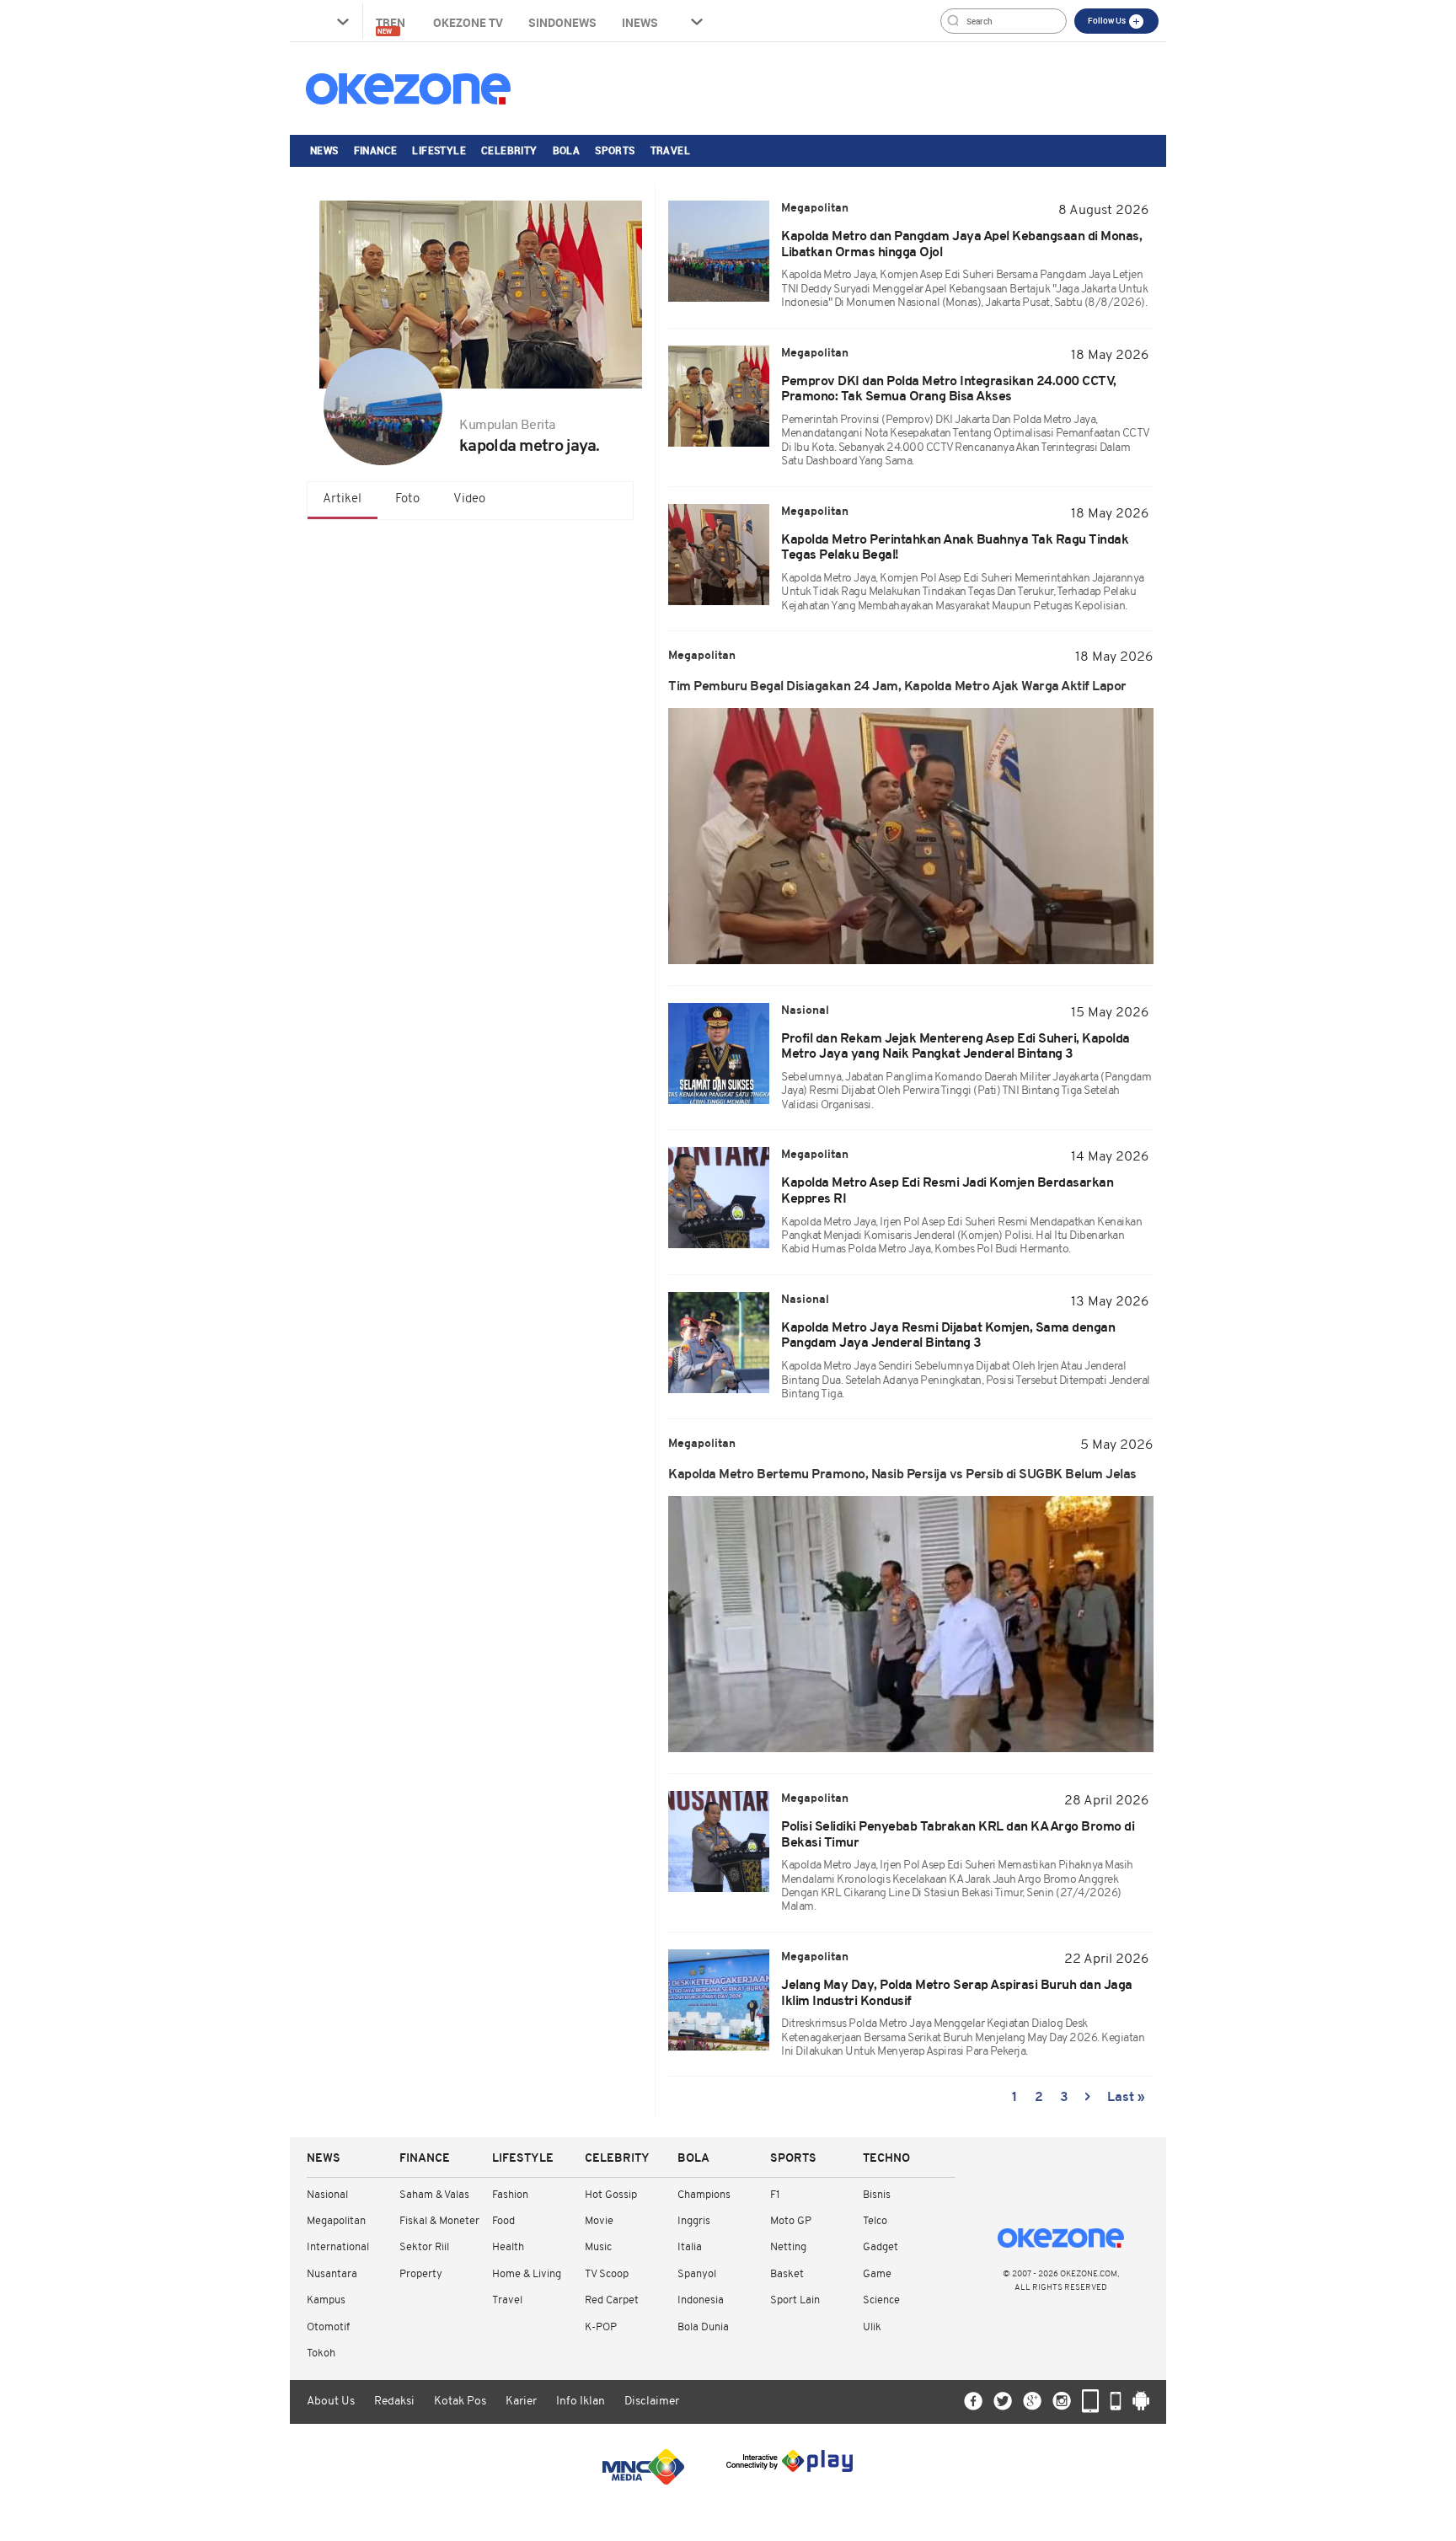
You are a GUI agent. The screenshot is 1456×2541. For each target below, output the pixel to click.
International (338, 2247)
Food (503, 2221)
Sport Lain (795, 2300)
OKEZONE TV (468, 22)
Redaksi (394, 2402)
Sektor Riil (424, 2247)
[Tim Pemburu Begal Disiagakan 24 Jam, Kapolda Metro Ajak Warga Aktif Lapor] (911, 836)
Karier (521, 2402)
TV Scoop (607, 2274)
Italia (690, 2247)
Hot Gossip (611, 2195)
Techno (886, 2159)
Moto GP (791, 2221)
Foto (407, 499)
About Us (331, 2402)
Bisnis (877, 2195)
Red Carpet (612, 2300)
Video (469, 499)
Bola (567, 150)
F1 (775, 2195)
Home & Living (527, 2274)
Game (877, 2274)
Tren (392, 25)
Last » (1126, 2098)
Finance (376, 150)
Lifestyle (439, 150)
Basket (787, 2274)
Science (881, 2300)
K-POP (601, 2327)
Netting (788, 2247)
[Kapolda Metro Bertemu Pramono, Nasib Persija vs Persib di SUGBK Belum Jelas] (911, 1624)
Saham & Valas (434, 2195)
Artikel (342, 499)
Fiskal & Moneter (439, 2221)
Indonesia (701, 2300)
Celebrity (509, 150)
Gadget (881, 2247)
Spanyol (697, 2274)
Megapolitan (336, 2221)
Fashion (510, 2195)
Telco (875, 2221)
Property (421, 2274)
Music (598, 2247)
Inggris (694, 2221)
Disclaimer (652, 2402)
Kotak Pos (460, 2402)
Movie (599, 2221)
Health (508, 2247)
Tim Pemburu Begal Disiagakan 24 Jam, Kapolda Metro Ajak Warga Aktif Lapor (897, 687)
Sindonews (562, 22)
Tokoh (321, 2353)
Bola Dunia (703, 2327)
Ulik (872, 2327)
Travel (670, 150)
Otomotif (328, 2327)
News (324, 150)
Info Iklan (581, 2402)
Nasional (327, 2195)
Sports (615, 150)
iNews (640, 22)
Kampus (326, 2300)
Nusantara (332, 2274)
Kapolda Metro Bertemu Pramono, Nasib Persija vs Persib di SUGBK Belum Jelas (902, 1475)
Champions (704, 2195)
